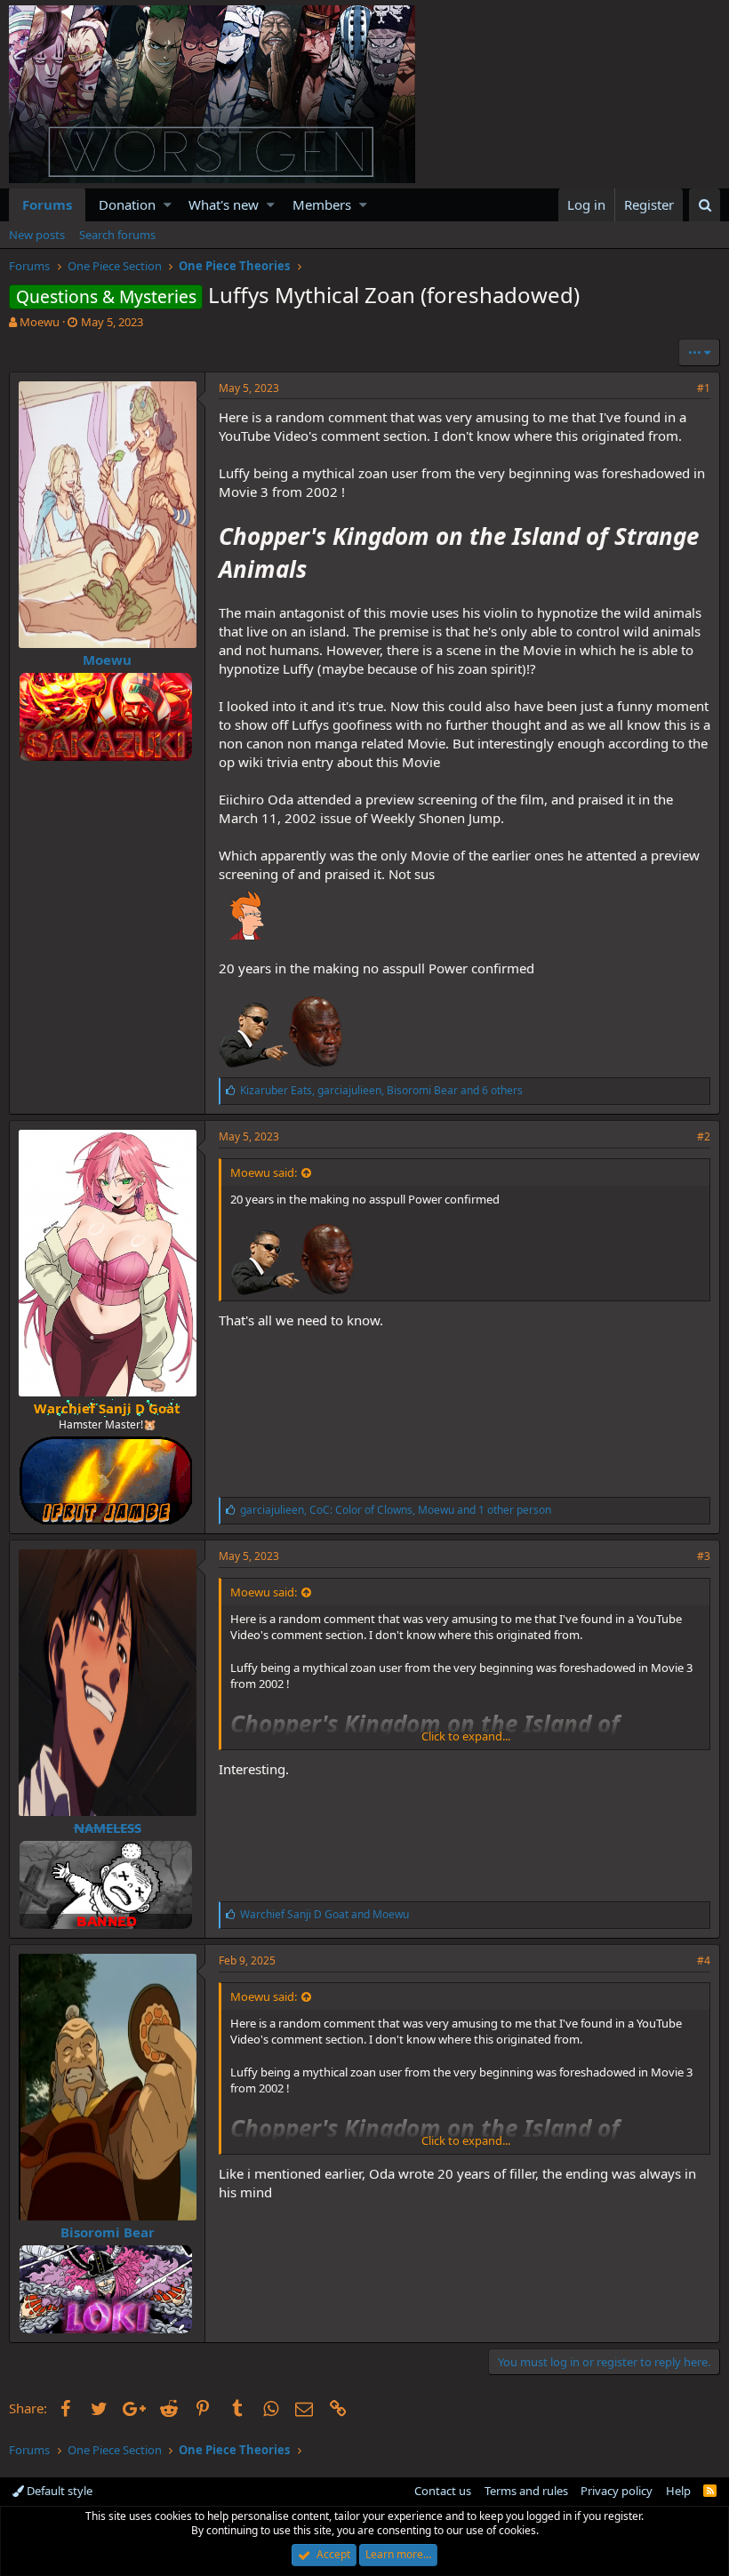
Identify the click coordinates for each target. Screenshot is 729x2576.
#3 (704, 1556)
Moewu (40, 322)
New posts (37, 235)
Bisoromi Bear (108, 2232)
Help (678, 2491)
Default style (58, 2491)
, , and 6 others (381, 1090)
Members (322, 204)
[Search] (705, 205)
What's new (224, 204)
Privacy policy (617, 2491)
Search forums (117, 235)
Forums (47, 204)
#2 (704, 1136)
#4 (704, 1960)
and (324, 1914)
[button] (168, 205)
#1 (704, 388)
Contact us (443, 2491)
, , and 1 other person (396, 1510)
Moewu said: (264, 1172)
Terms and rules (526, 2491)
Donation (127, 204)
